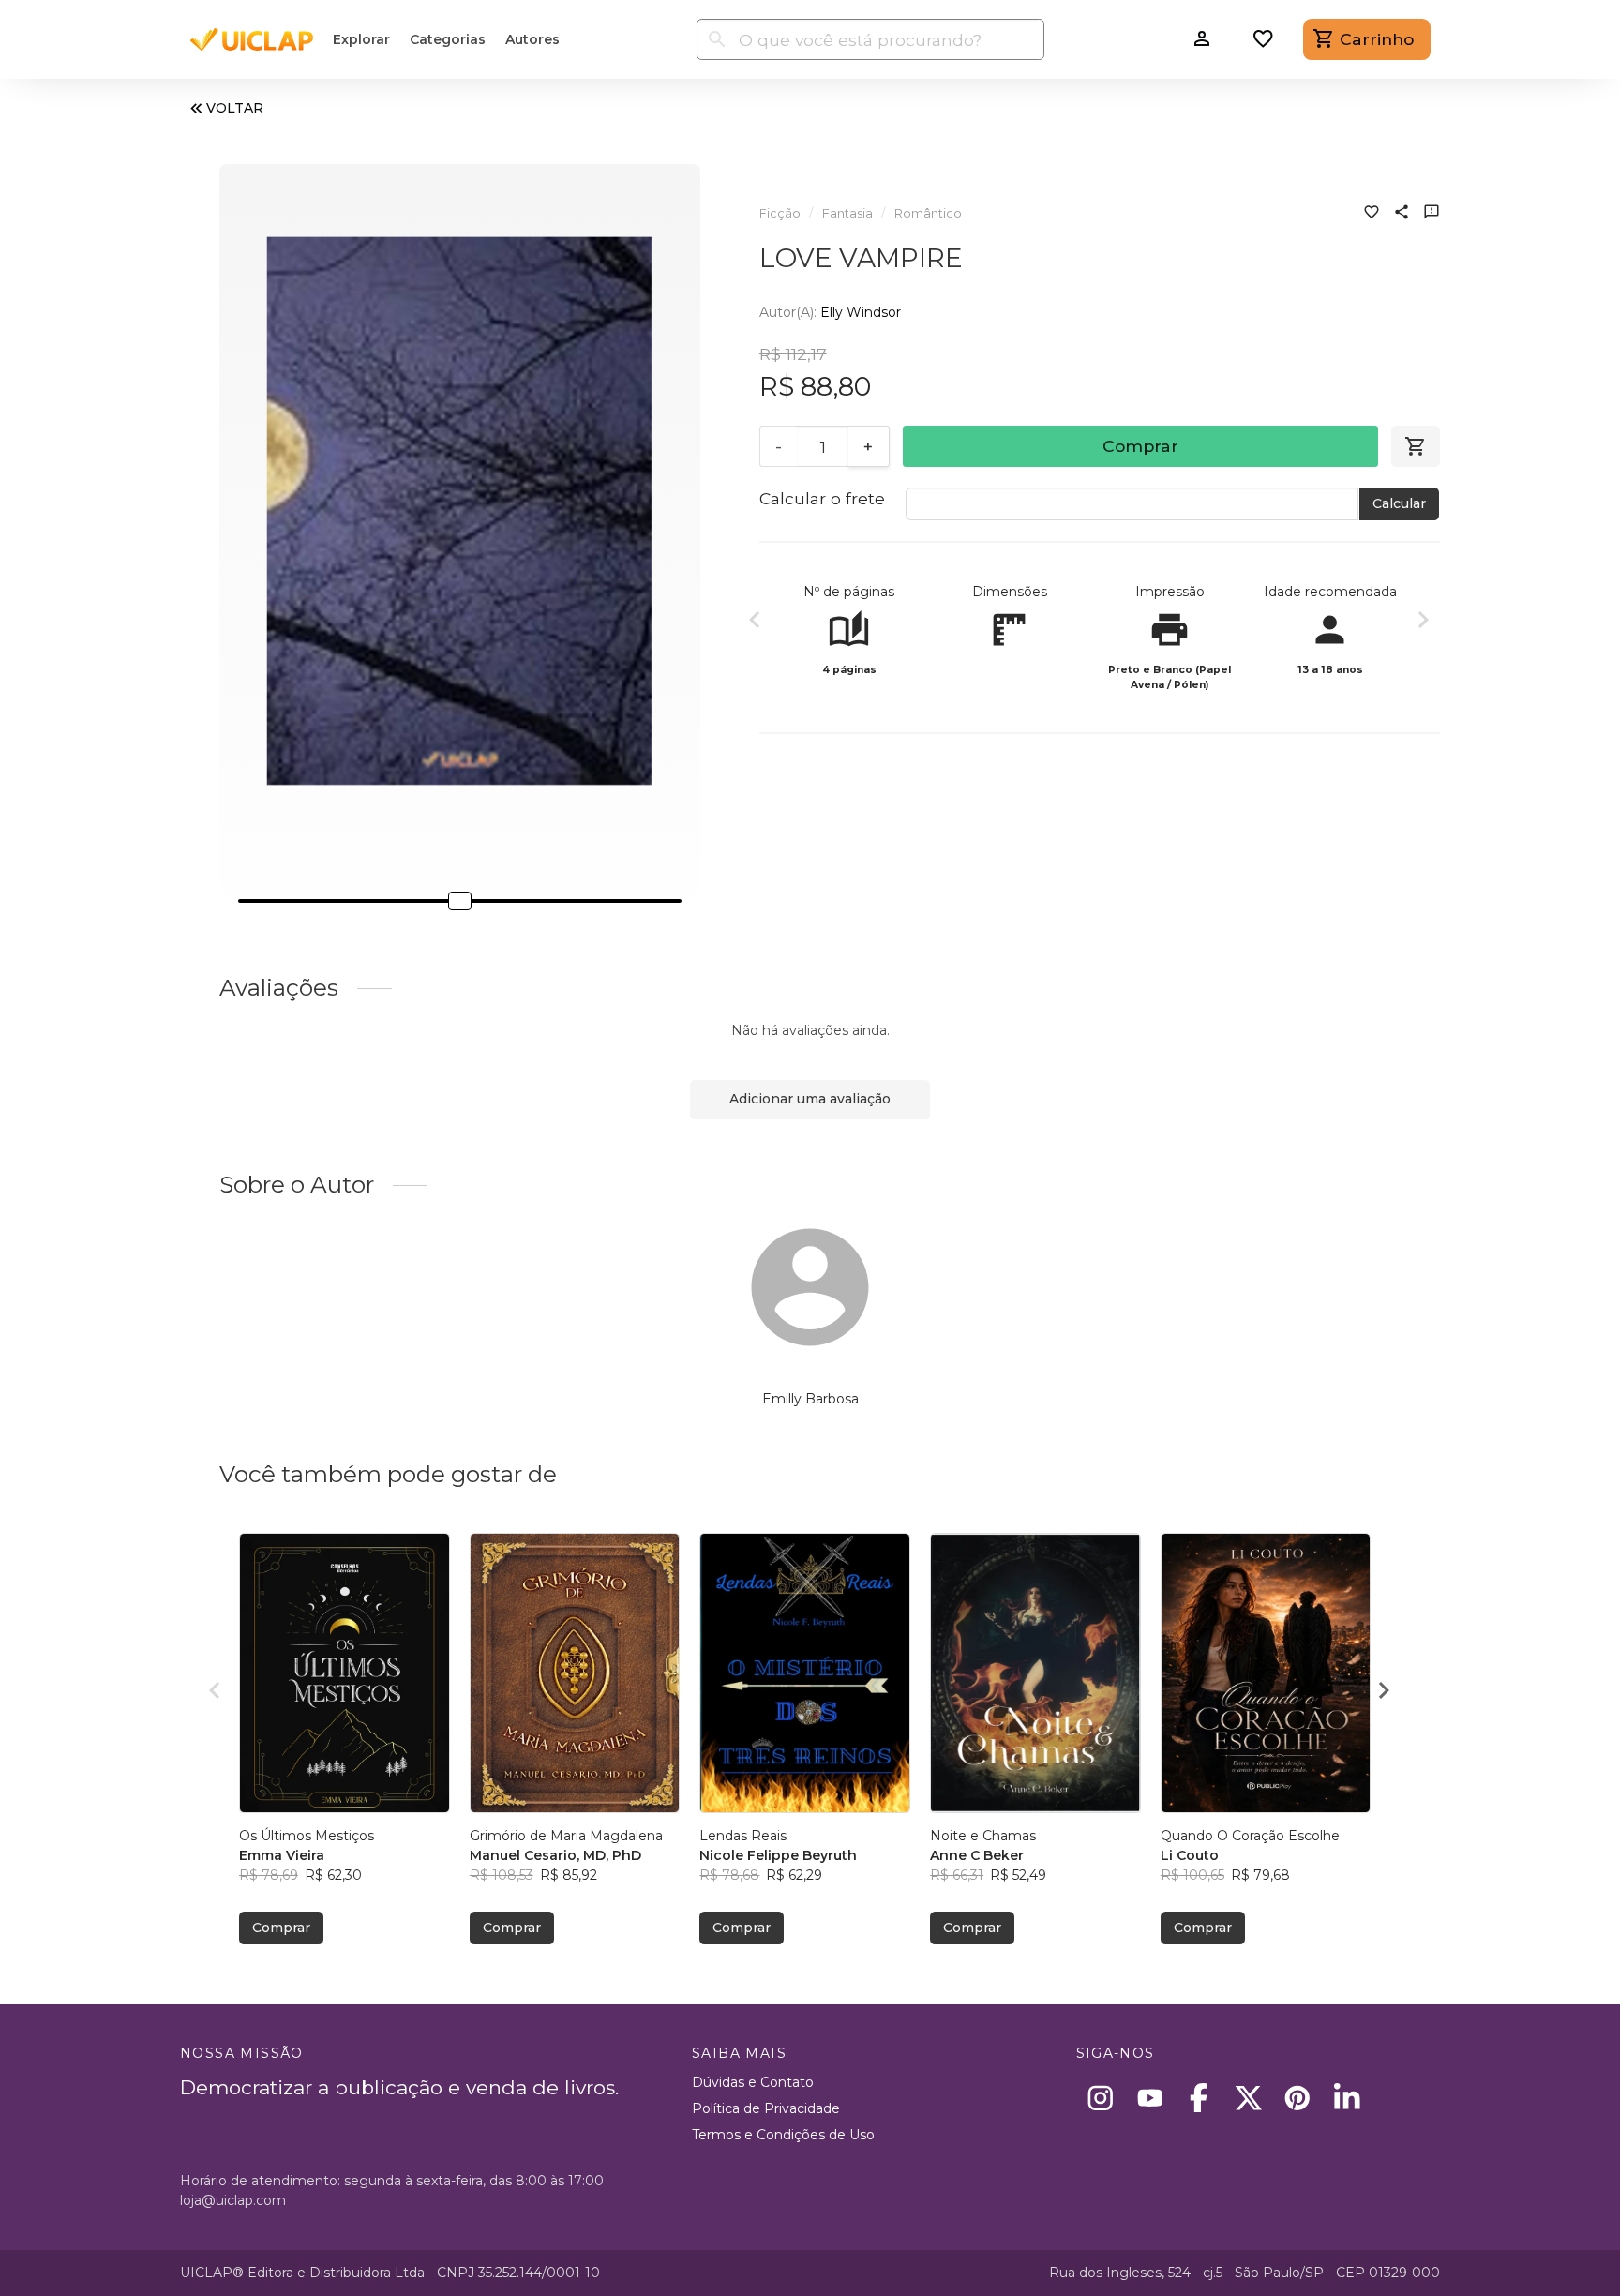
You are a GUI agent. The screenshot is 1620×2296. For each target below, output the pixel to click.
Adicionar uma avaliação (810, 1099)
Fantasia (847, 213)
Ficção (780, 213)
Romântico (928, 213)
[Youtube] (1150, 2098)
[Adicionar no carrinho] (1416, 446)
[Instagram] (1101, 2098)
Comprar (1140, 446)
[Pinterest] (1298, 2098)
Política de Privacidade (766, 2108)
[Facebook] (1200, 2098)
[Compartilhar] (1402, 214)
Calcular (1399, 503)
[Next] (1423, 623)
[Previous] (755, 623)
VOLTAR (235, 108)
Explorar (361, 39)
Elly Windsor (861, 312)
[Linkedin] (1347, 2098)
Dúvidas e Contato (753, 2082)
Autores (532, 39)
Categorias (448, 39)
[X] (1248, 2098)
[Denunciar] (1432, 214)
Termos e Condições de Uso (783, 2135)
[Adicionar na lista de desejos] (1372, 214)
